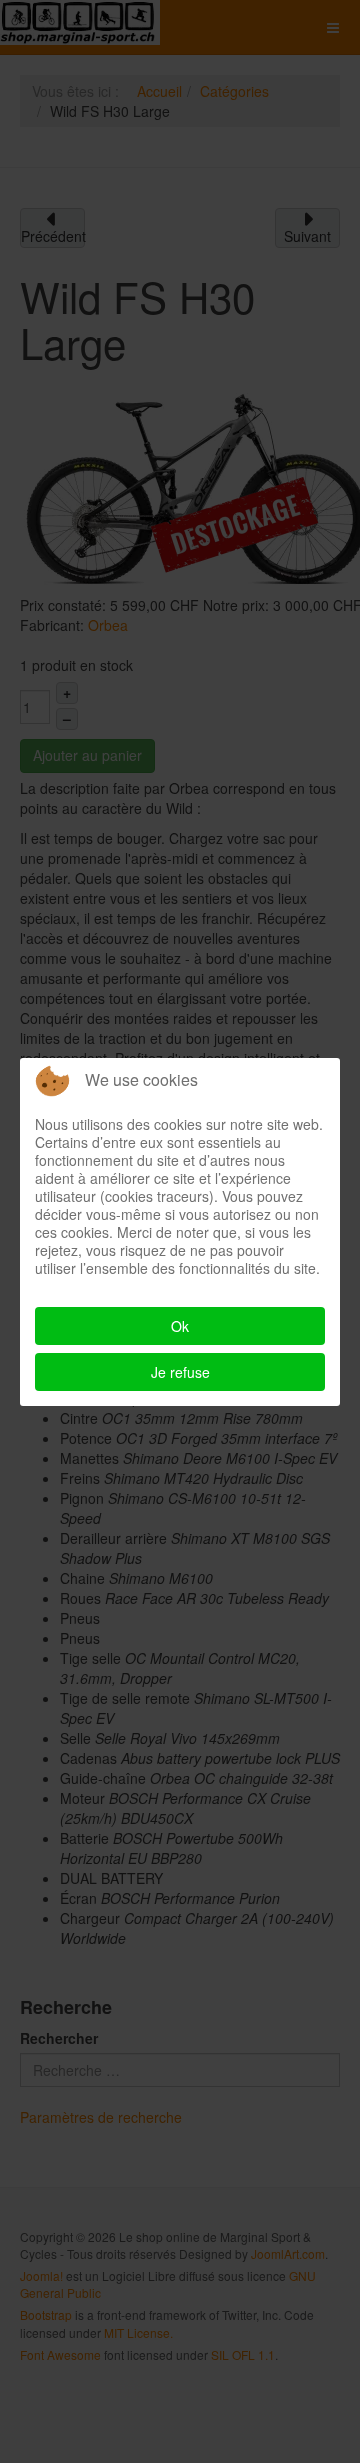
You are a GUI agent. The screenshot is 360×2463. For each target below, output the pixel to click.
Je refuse (180, 1372)
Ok (180, 1326)
